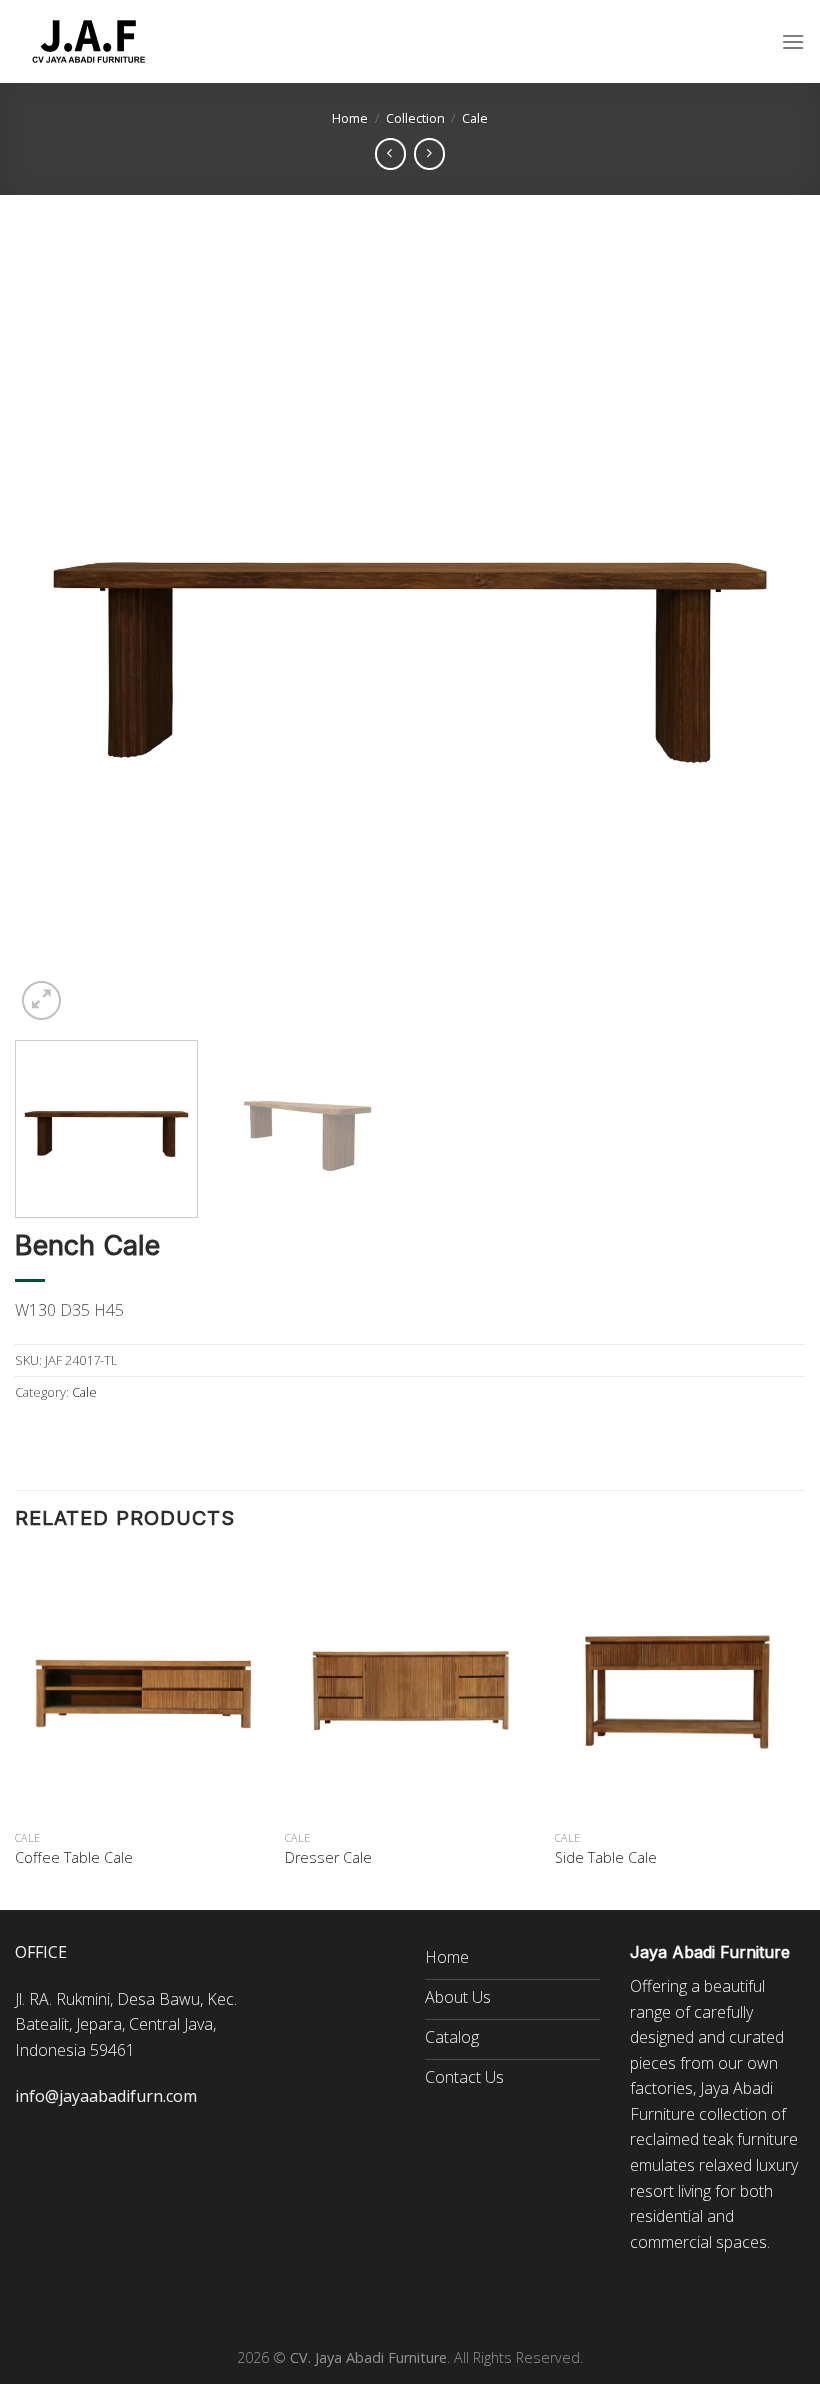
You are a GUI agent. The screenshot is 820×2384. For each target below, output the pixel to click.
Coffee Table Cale (74, 1858)
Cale (475, 118)
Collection (415, 118)
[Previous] (56, 630)
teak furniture (750, 2139)
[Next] (764, 630)
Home (350, 118)
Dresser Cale (328, 1858)
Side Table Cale (606, 1858)
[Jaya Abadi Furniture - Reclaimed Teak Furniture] (90, 42)
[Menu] (793, 41)
